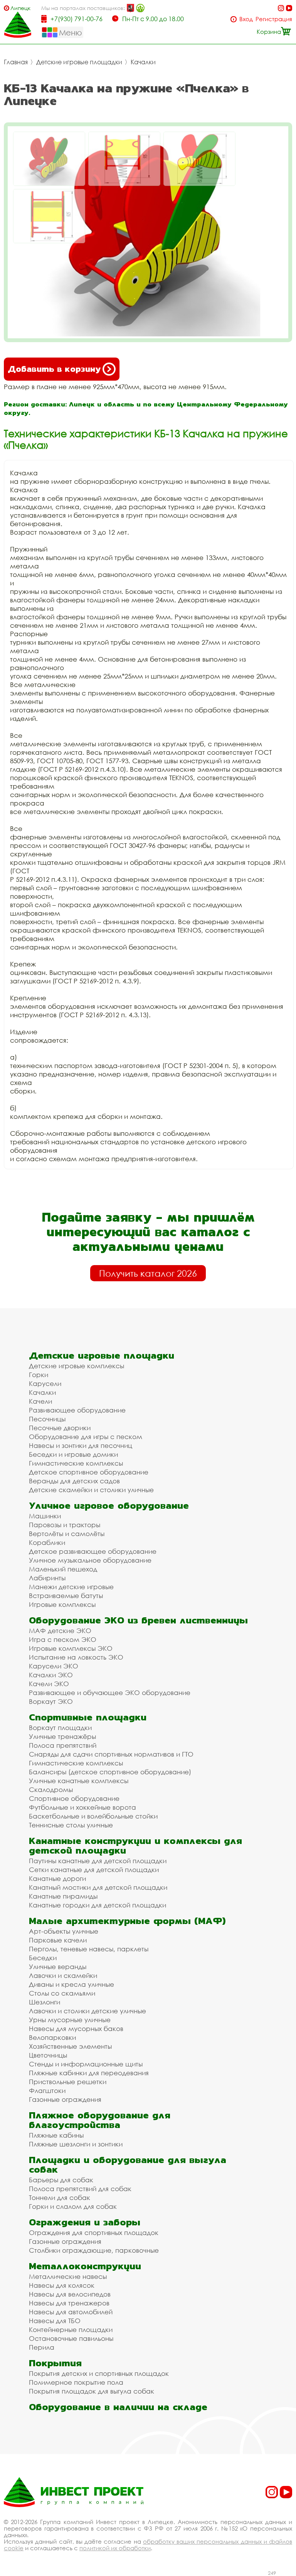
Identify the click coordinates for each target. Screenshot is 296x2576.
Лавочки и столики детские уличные (87, 2011)
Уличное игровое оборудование (109, 1505)
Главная (16, 62)
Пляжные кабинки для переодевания (89, 2073)
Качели (40, 1401)
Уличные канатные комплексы (79, 1781)
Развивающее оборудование (77, 1410)
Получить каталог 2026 (148, 1273)
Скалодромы (51, 1789)
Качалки (143, 62)
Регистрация (274, 19)
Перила (42, 2347)
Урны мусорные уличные (70, 2020)
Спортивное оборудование (74, 1798)
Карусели (45, 1383)
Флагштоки (47, 2090)
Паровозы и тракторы (65, 1525)
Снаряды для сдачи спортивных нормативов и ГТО (111, 1754)
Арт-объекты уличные (64, 1931)
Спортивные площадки (88, 1717)
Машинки (45, 1516)
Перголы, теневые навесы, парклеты (89, 1949)
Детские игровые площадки (79, 62)
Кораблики (47, 1542)
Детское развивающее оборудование (93, 1551)
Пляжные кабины (56, 2135)
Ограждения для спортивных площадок (94, 2232)
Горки (39, 1375)
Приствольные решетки (68, 2082)
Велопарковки (52, 2037)
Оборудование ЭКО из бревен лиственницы (138, 1620)
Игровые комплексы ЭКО (71, 1648)
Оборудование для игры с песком (86, 1437)
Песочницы (47, 1419)
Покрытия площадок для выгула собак (92, 2391)
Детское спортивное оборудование (89, 1472)
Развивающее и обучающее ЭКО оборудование (110, 1693)
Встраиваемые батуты (66, 1596)
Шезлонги (45, 2002)
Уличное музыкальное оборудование (90, 1560)
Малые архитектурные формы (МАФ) (127, 1921)
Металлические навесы (68, 2276)
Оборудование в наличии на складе (118, 2407)
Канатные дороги (57, 1878)
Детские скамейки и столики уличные (91, 1490)
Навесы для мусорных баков (76, 2029)
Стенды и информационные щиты (86, 2064)
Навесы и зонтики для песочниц (81, 1445)
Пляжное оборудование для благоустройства (100, 2120)
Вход (246, 19)
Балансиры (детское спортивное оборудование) (110, 1772)
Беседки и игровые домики (73, 1454)
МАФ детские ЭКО (60, 1631)
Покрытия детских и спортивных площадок (99, 2373)
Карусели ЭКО (54, 1666)
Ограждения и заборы (85, 2222)
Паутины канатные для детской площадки (98, 1861)
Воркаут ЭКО (51, 1701)
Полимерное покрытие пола (76, 2382)
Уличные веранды (58, 1967)
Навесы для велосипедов (70, 2294)
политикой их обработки (115, 2548)
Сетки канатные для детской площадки (94, 1870)
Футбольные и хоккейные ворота (82, 1807)
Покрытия (55, 2363)
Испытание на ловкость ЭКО (76, 1657)
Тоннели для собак (60, 2197)
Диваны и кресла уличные (71, 1984)
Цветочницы (48, 2055)
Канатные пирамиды (63, 1896)
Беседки (43, 1958)
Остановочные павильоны (71, 2338)
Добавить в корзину (54, 369)
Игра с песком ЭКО (63, 1639)
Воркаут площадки (60, 1728)
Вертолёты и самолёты (67, 1534)
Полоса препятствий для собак (80, 2189)
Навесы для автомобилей (71, 2312)
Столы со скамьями (62, 1993)
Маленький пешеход (63, 1569)
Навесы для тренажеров (69, 2303)
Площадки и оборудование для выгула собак (128, 2165)
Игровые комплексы (62, 1604)
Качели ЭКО (49, 1684)
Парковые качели (58, 1940)
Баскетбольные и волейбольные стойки (93, 1816)
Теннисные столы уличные (71, 1825)
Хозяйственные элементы (70, 2046)
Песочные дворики (60, 1428)
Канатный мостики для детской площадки (98, 1887)
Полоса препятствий (63, 1745)
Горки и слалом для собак (73, 2206)
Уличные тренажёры (62, 1736)
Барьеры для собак (61, 2180)
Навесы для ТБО (55, 2321)
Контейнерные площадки (71, 2329)
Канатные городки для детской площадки (98, 1905)
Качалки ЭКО (51, 1675)
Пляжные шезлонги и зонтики (76, 2144)
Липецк (20, 8)
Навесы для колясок (62, 2285)
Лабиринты (47, 1578)
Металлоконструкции (85, 2266)
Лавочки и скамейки (63, 1975)
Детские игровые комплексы (77, 1366)
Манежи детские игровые (71, 1587)
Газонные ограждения (65, 2099)
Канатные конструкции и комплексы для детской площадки (135, 1845)
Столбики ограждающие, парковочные (94, 2250)
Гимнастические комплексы (76, 1463)
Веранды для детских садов (74, 1481)
